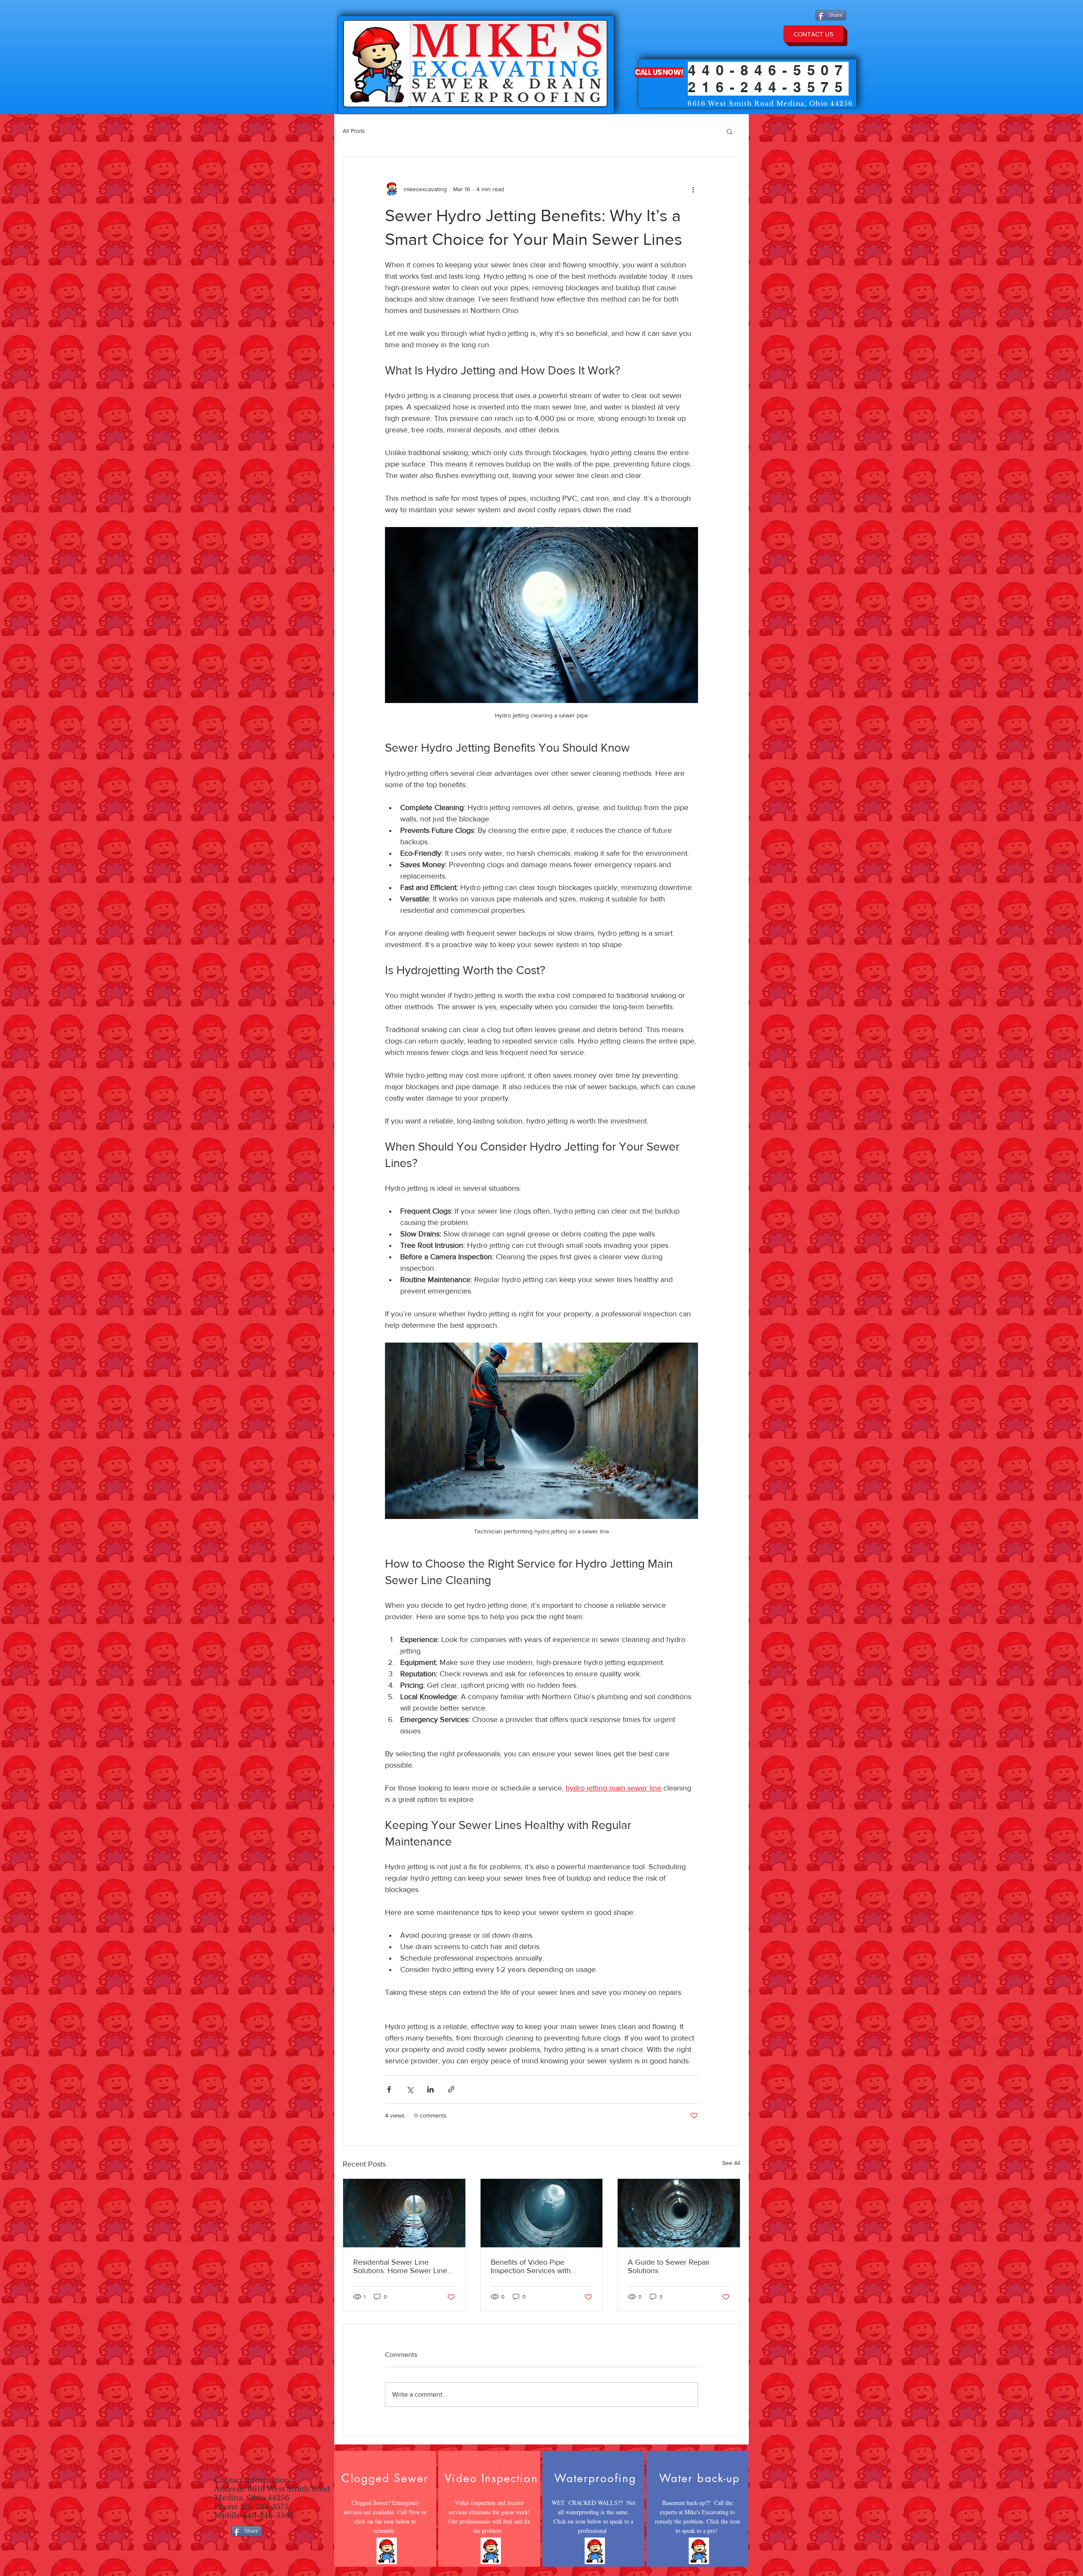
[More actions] (693, 189)
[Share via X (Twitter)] (410, 2089)
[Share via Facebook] (389, 2089)
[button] (730, 131)
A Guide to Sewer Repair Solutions (669, 2266)
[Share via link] (451, 2089)
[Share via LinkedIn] (430, 2089)
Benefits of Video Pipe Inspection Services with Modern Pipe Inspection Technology (531, 2266)
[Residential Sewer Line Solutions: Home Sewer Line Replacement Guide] (404, 2213)
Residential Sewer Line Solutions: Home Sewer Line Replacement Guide (400, 2266)
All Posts (354, 131)
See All (731, 2163)
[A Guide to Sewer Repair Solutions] (679, 2213)
